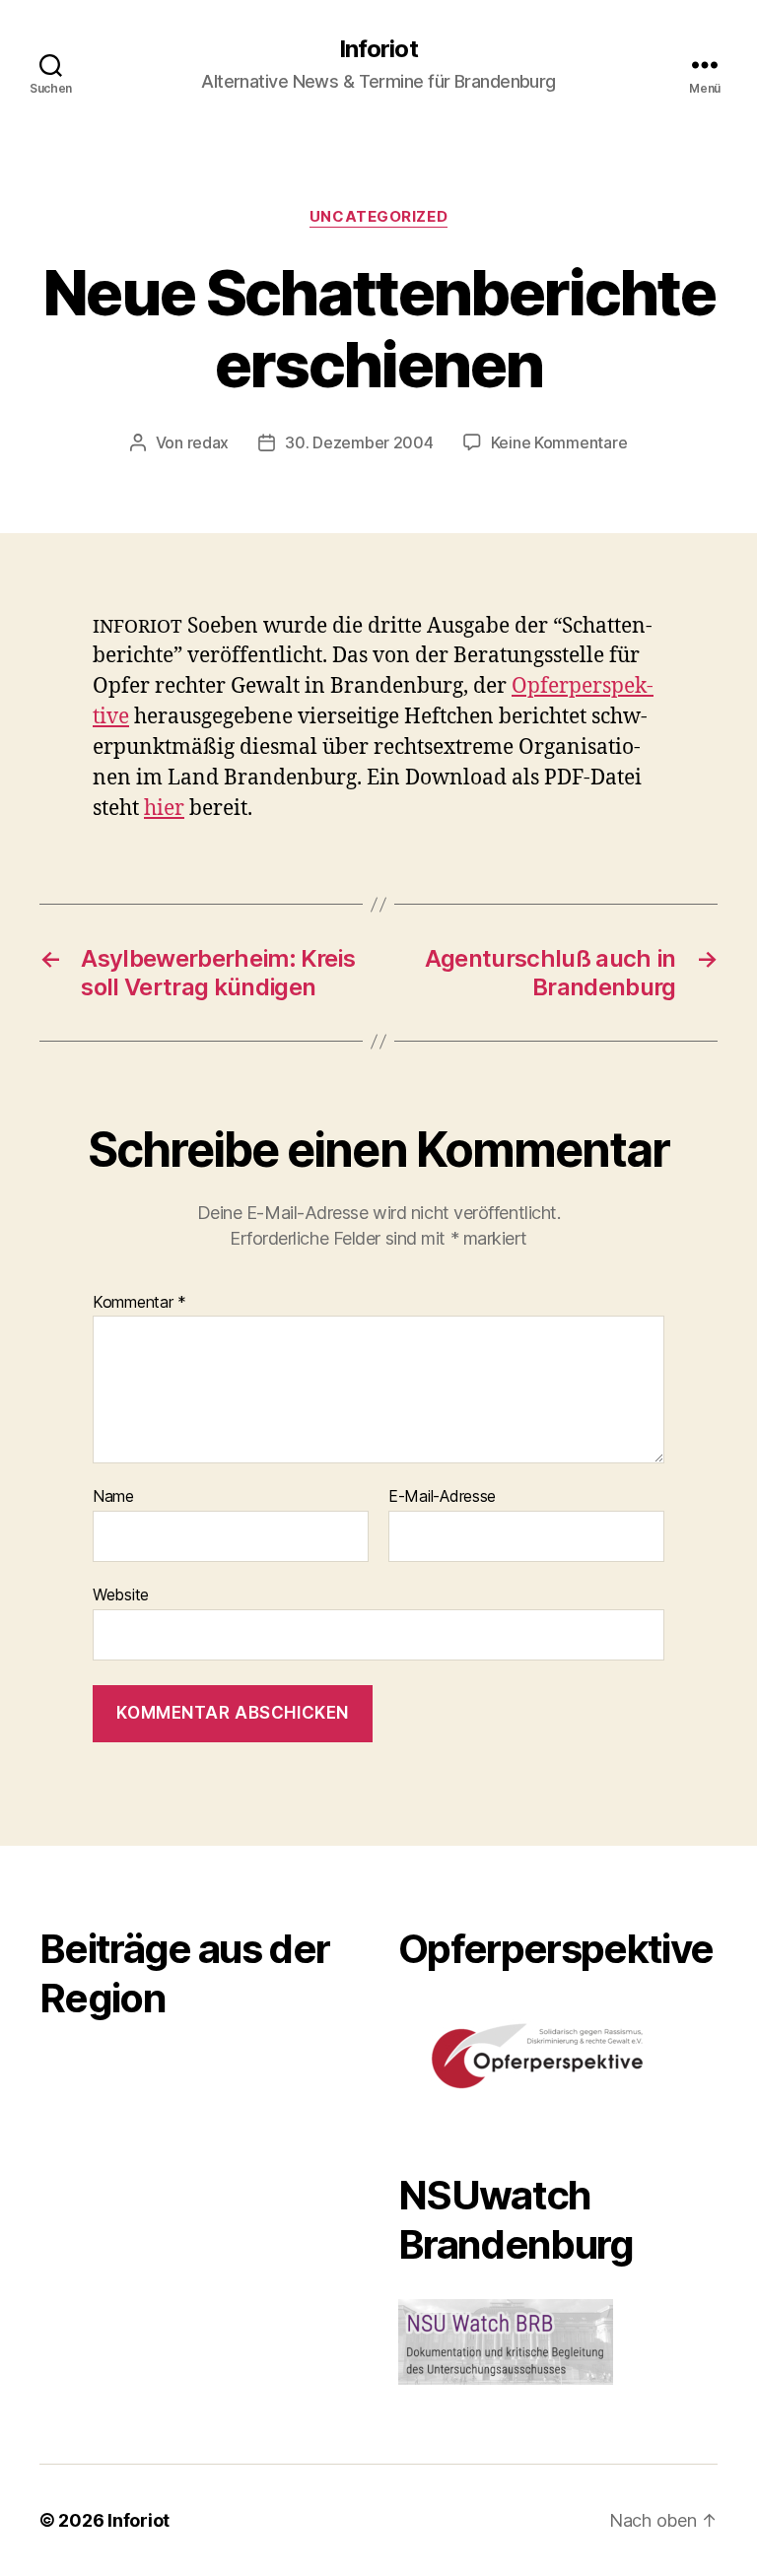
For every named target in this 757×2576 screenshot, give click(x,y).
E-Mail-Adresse (442, 1497)
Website (121, 1594)
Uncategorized (378, 217)
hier (164, 809)
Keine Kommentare (559, 442)
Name (113, 1497)
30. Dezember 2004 (359, 442)
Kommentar (139, 1303)
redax (208, 442)
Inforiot (378, 49)
